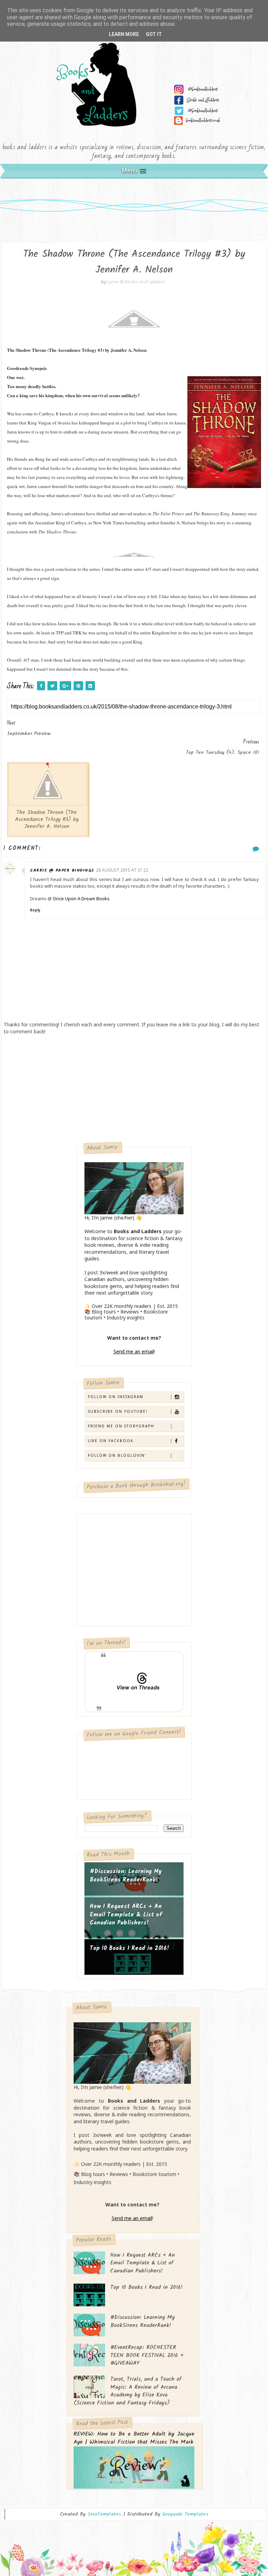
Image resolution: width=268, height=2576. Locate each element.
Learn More (124, 34)
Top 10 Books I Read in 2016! (129, 1948)
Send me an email (134, 1351)
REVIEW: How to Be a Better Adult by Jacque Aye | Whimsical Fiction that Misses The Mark (134, 2438)
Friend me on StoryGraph (121, 1426)
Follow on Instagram (116, 1397)
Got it (154, 34)
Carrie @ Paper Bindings (62, 870)
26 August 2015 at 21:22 (122, 870)
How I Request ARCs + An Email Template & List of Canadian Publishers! (126, 1915)
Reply (35, 910)
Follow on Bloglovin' (117, 1455)
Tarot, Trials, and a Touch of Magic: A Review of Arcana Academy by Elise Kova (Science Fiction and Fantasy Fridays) (128, 2391)
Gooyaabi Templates (185, 2514)
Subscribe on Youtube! (118, 1411)
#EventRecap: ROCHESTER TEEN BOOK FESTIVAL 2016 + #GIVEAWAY (147, 2355)
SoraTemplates (104, 2514)
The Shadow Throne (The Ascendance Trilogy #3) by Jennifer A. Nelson (47, 820)
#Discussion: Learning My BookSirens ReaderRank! (126, 1876)
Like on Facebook (111, 1441)
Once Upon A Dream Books (81, 898)
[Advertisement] (134, 1091)
